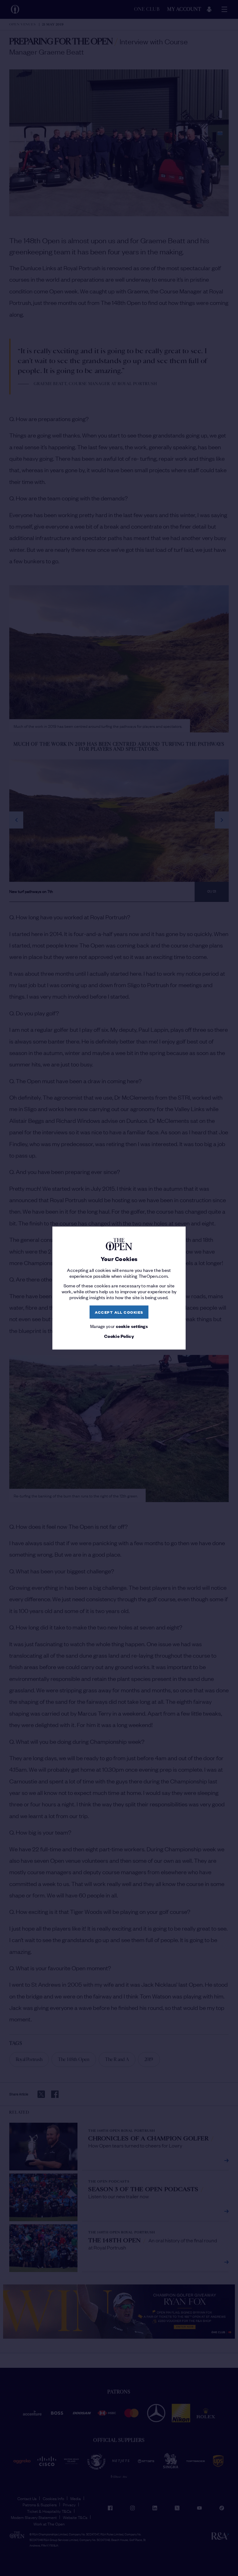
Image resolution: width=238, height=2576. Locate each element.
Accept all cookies (119, 1312)
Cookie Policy (119, 1336)
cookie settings (132, 1326)
